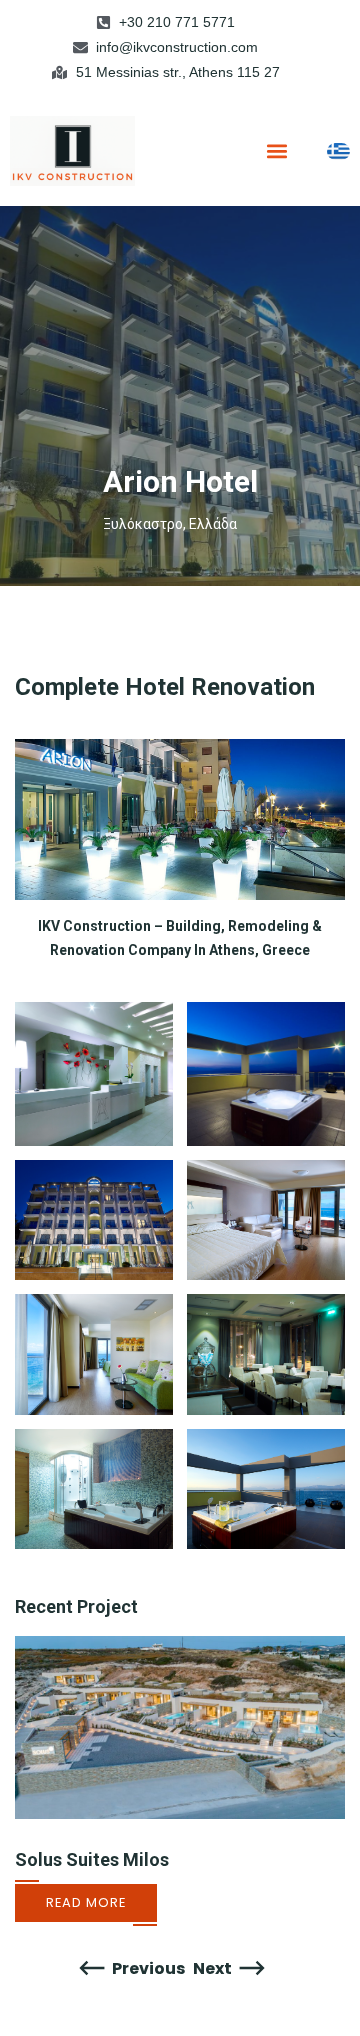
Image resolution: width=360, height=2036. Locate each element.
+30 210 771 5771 (177, 22)
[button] (277, 150)
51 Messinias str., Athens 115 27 (178, 72)
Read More (86, 1902)
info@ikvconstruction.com (177, 47)
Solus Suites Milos (92, 1859)
